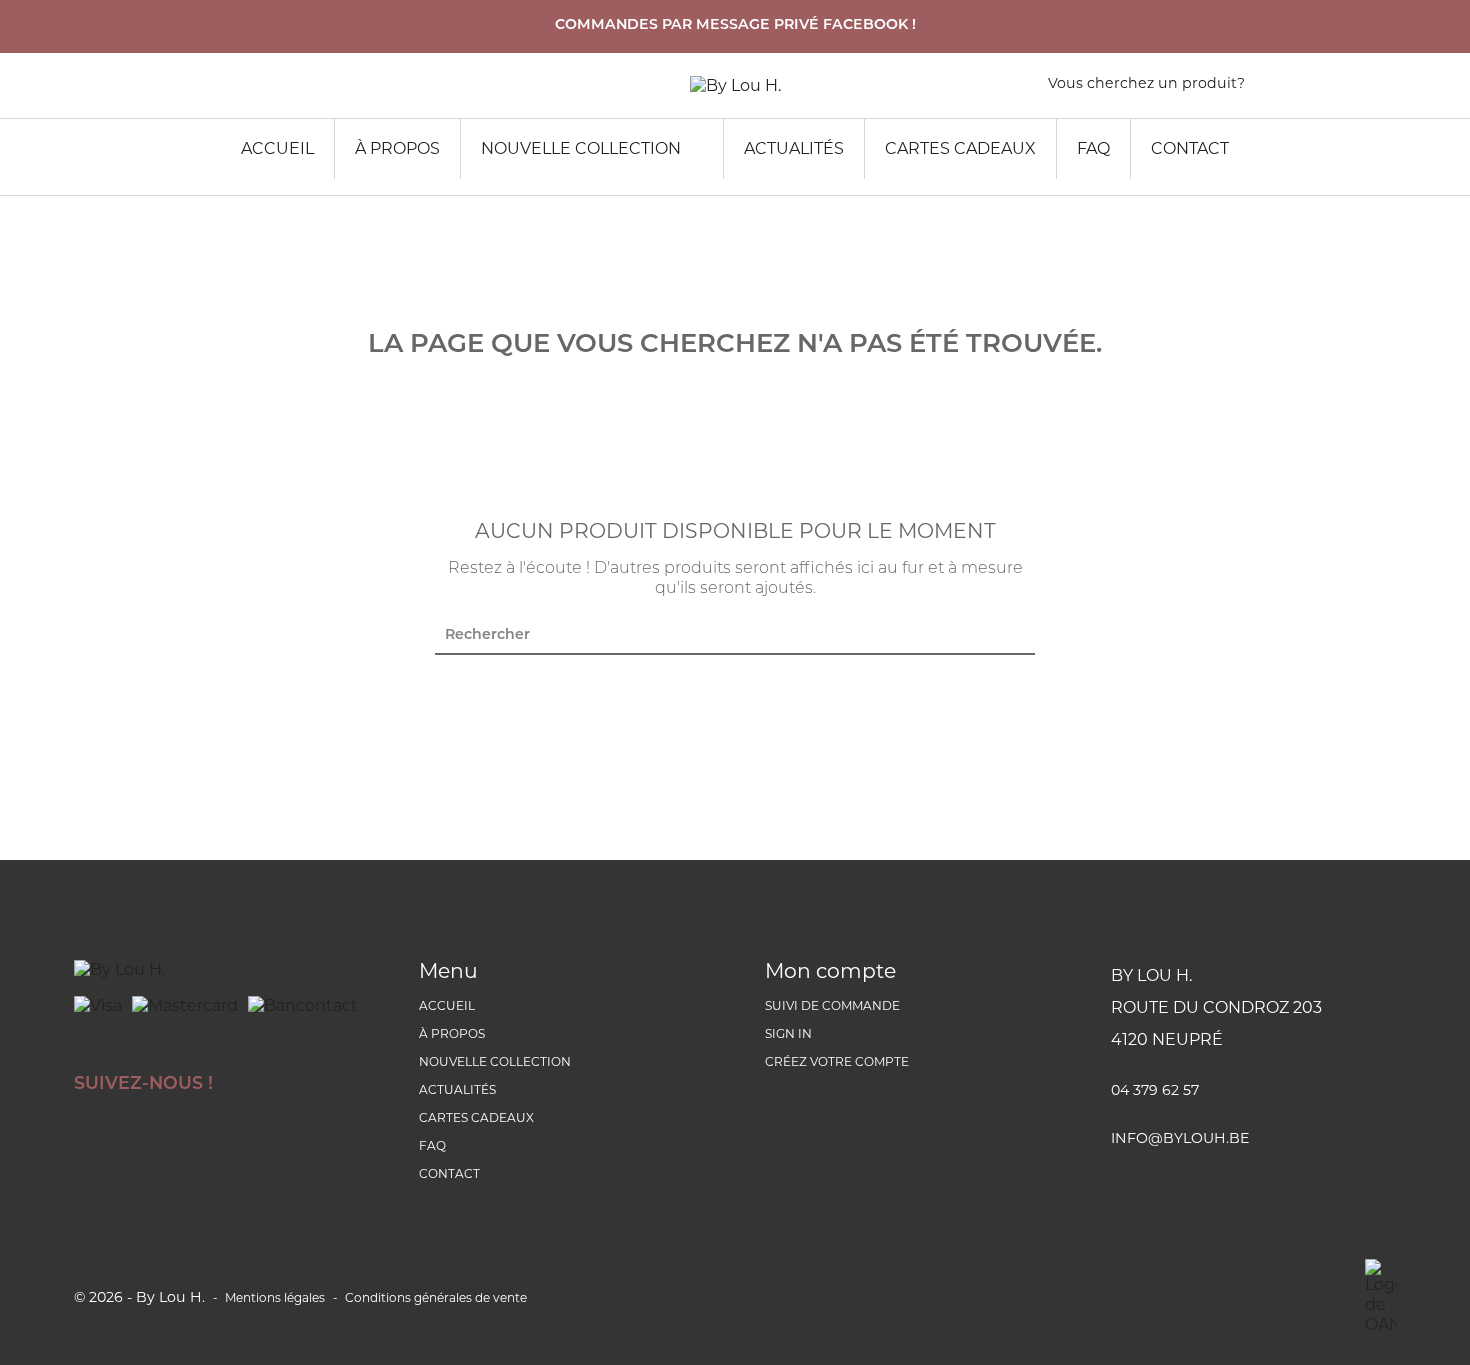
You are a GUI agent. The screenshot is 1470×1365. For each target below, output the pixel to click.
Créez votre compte (837, 1061)
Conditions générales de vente (436, 1297)
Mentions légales (275, 1297)
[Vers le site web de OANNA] (1381, 1297)
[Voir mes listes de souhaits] (1305, 87)
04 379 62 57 (1155, 1090)
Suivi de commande (832, 1005)
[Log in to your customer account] (1386, 87)
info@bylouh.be (1180, 1138)
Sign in (788, 1033)
